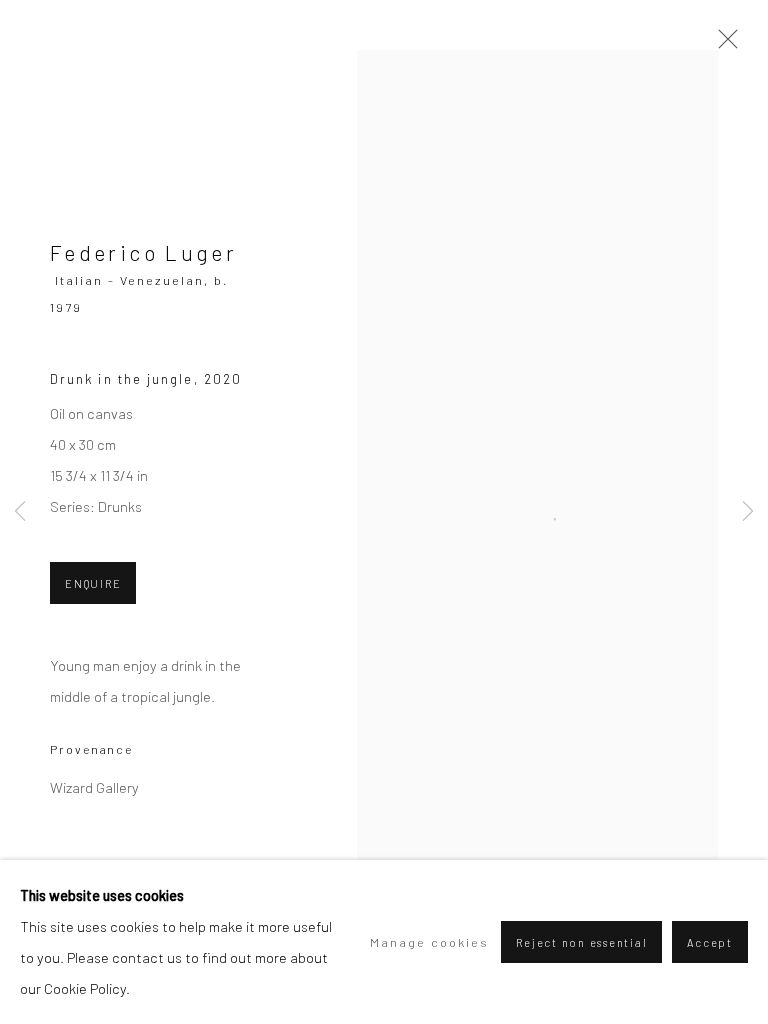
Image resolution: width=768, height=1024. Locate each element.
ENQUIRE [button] (93, 583)
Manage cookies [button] (429, 942)
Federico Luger (143, 252)
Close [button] (723, 45)
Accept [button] (710, 942)
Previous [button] (20, 512)
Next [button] (748, 512)
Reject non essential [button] (581, 942)
